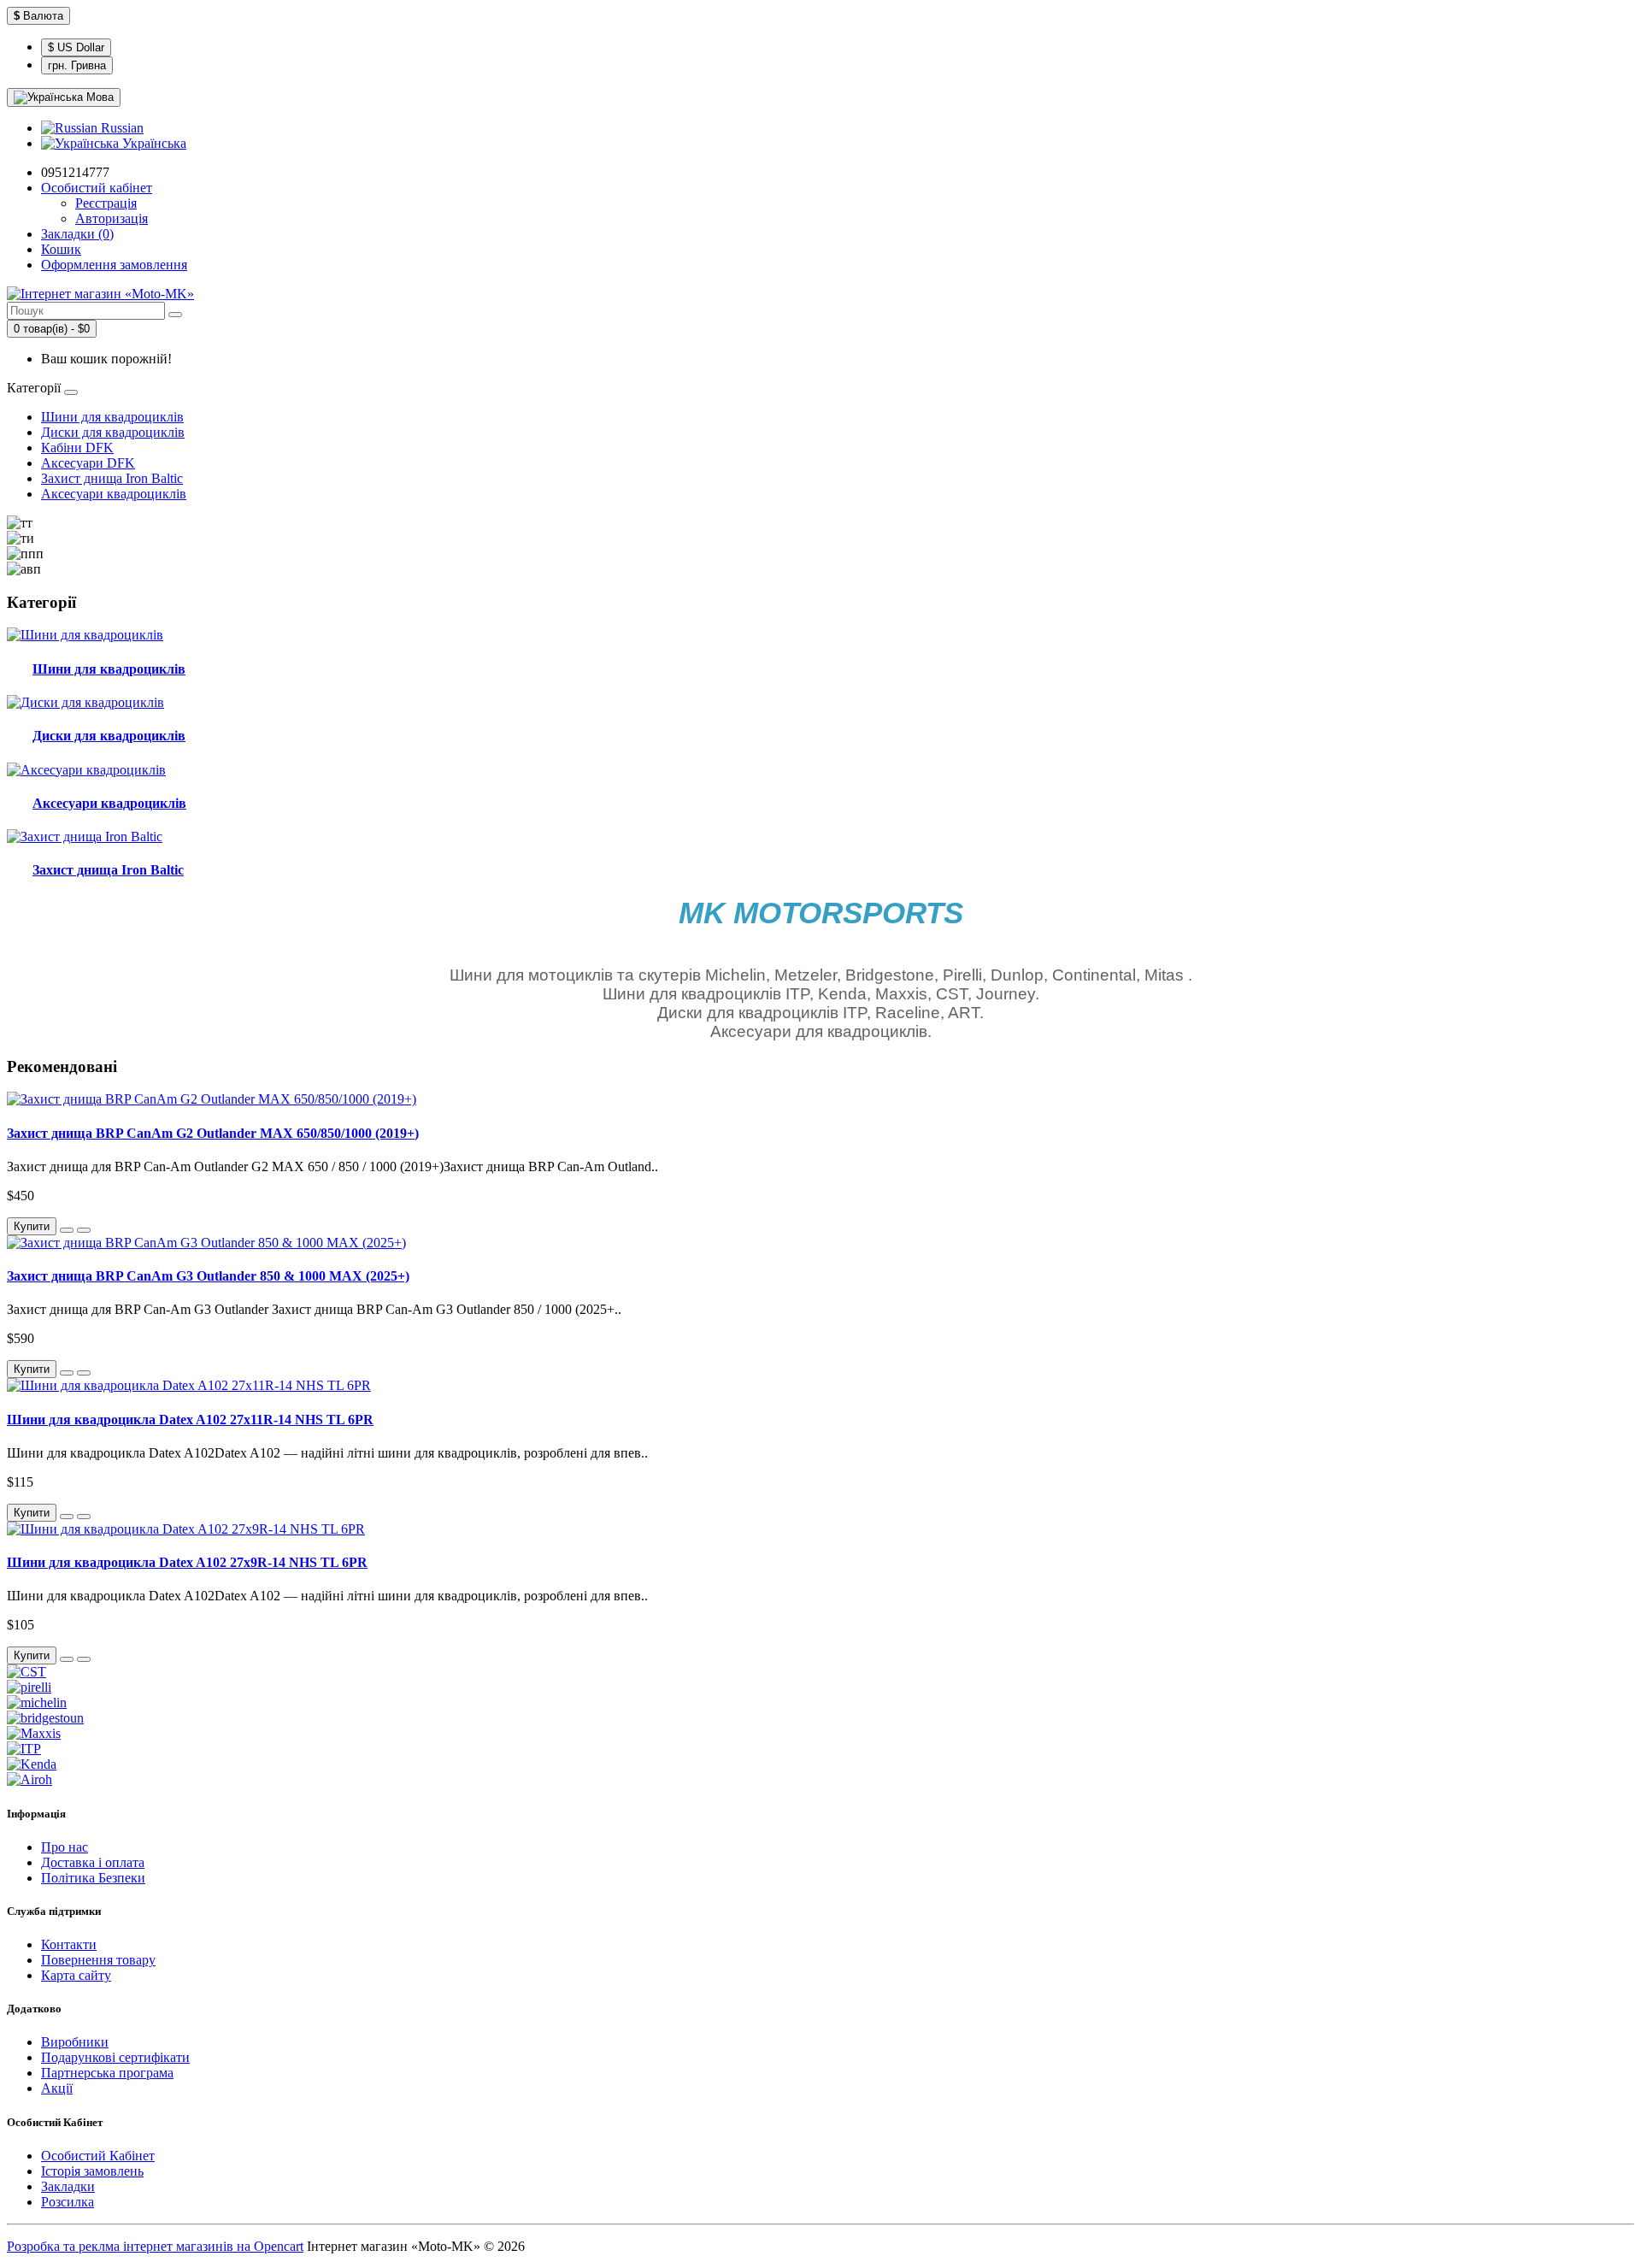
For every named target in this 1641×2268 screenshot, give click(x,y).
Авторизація (112, 218)
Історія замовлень (92, 2171)
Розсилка (68, 2202)
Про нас (65, 1847)
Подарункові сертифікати (115, 2057)
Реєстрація (106, 203)
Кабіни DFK (77, 448)
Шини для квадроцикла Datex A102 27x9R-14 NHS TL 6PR (187, 1562)
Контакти (69, 1944)
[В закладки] (67, 1230)
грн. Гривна (77, 65)
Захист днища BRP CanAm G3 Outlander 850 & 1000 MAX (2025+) (208, 1276)
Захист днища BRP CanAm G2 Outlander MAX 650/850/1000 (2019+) (213, 1133)
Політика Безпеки (93, 1878)
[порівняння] (84, 1230)
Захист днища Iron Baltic (112, 478)
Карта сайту (76, 1975)
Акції (57, 2088)
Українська (153, 143)
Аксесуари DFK (88, 463)
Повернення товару (98, 1960)
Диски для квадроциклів (113, 432)
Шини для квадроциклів (112, 417)
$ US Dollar (76, 47)
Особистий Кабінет (98, 2156)
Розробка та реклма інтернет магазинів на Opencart (155, 2246)
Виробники (75, 2042)
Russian (121, 128)
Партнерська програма (107, 2073)
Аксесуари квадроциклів (114, 494)
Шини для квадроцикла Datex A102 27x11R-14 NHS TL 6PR (190, 1420)
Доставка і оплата (93, 1862)
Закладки (68, 2186)
